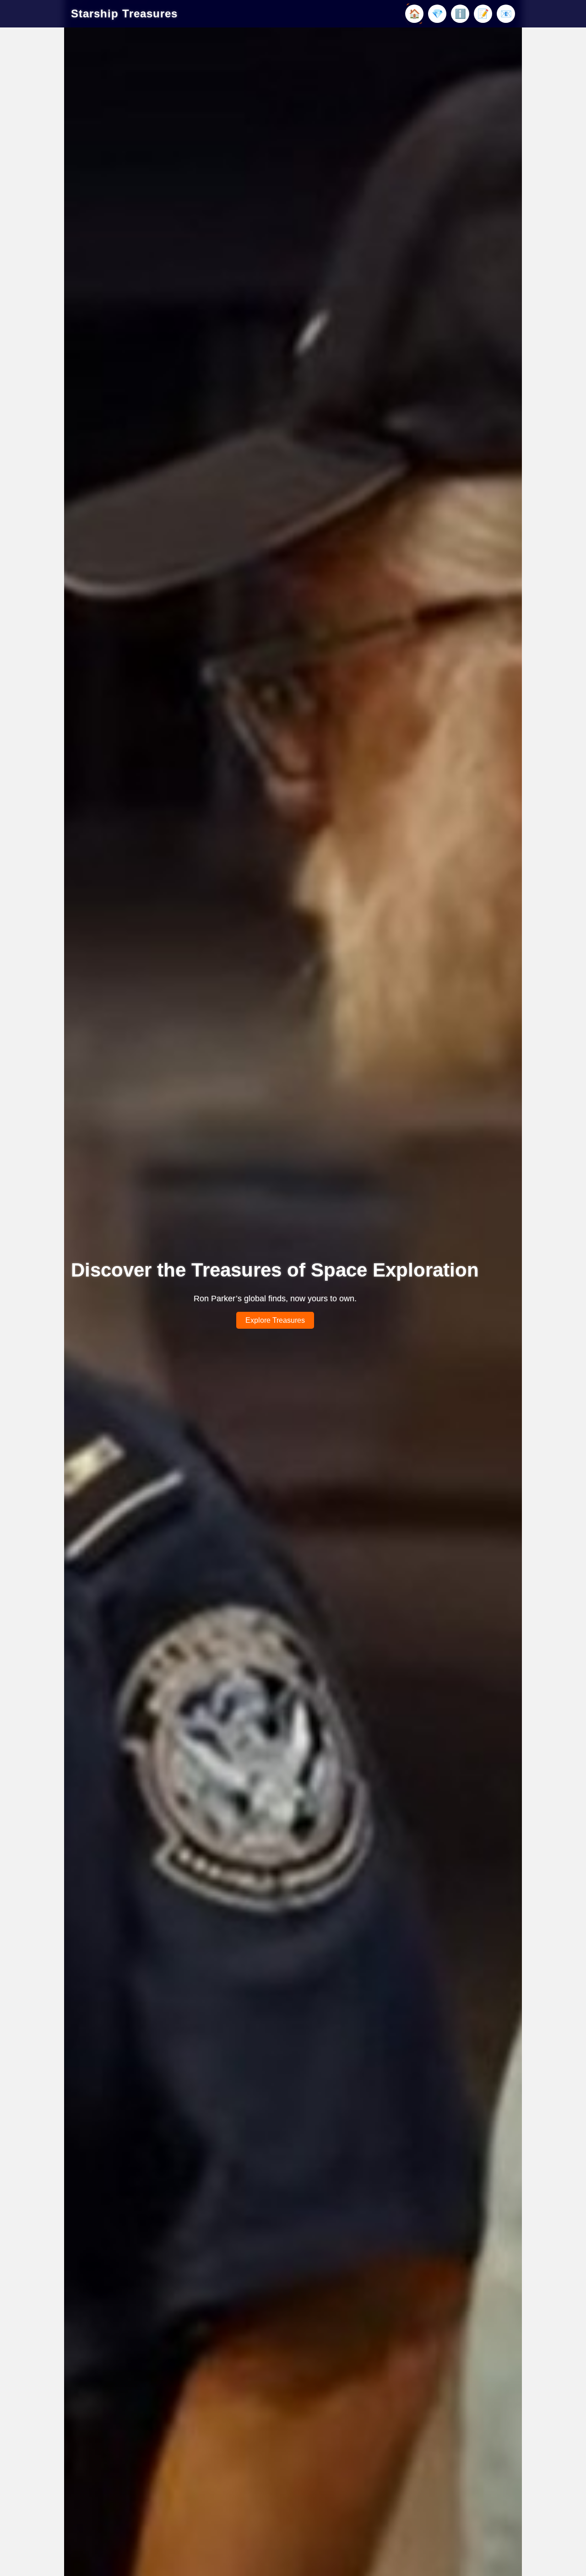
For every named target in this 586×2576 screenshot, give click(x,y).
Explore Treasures (275, 1320)
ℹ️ (460, 14)
